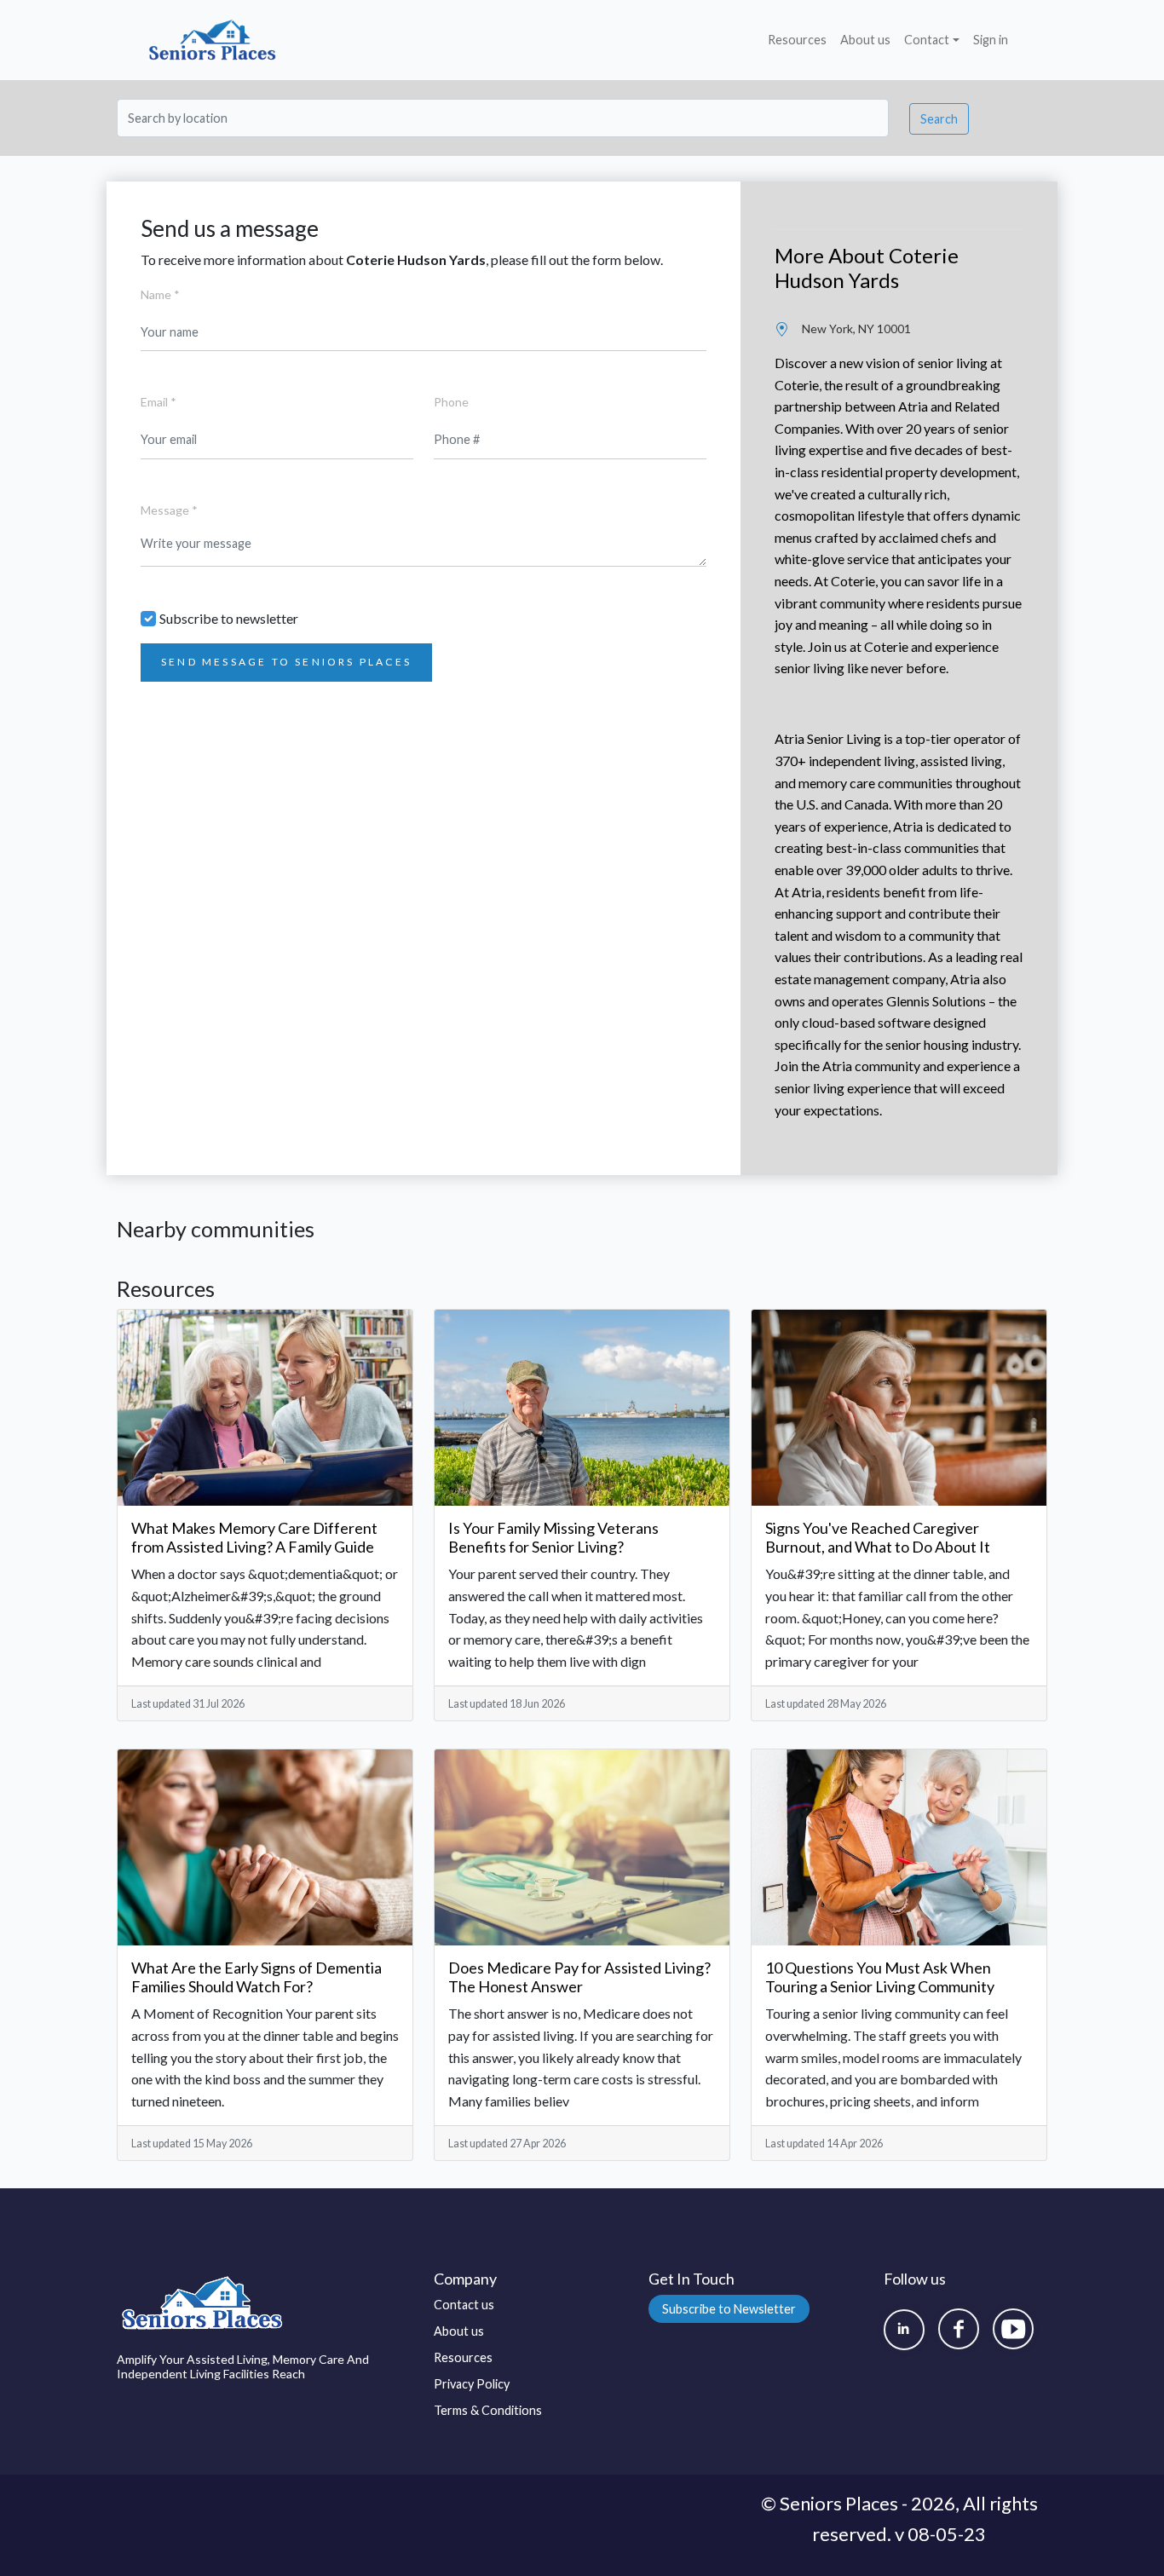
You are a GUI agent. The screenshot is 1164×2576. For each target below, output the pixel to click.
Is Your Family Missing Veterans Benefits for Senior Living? (553, 1537)
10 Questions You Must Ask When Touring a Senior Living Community (880, 1977)
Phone (451, 402)
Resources (797, 40)
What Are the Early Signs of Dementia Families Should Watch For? (256, 1977)
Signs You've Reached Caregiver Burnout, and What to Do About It (878, 1537)
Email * (158, 402)
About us (865, 40)
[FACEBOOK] (959, 2329)
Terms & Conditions (488, 2410)
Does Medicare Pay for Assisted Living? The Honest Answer (579, 1977)
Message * (169, 510)
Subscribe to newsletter (229, 618)
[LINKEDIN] (904, 2330)
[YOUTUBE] (1013, 2329)
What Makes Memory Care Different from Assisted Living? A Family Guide (254, 1537)
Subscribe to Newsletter (729, 2309)
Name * (160, 294)
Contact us (464, 2305)
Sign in (991, 40)
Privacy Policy (472, 2384)
